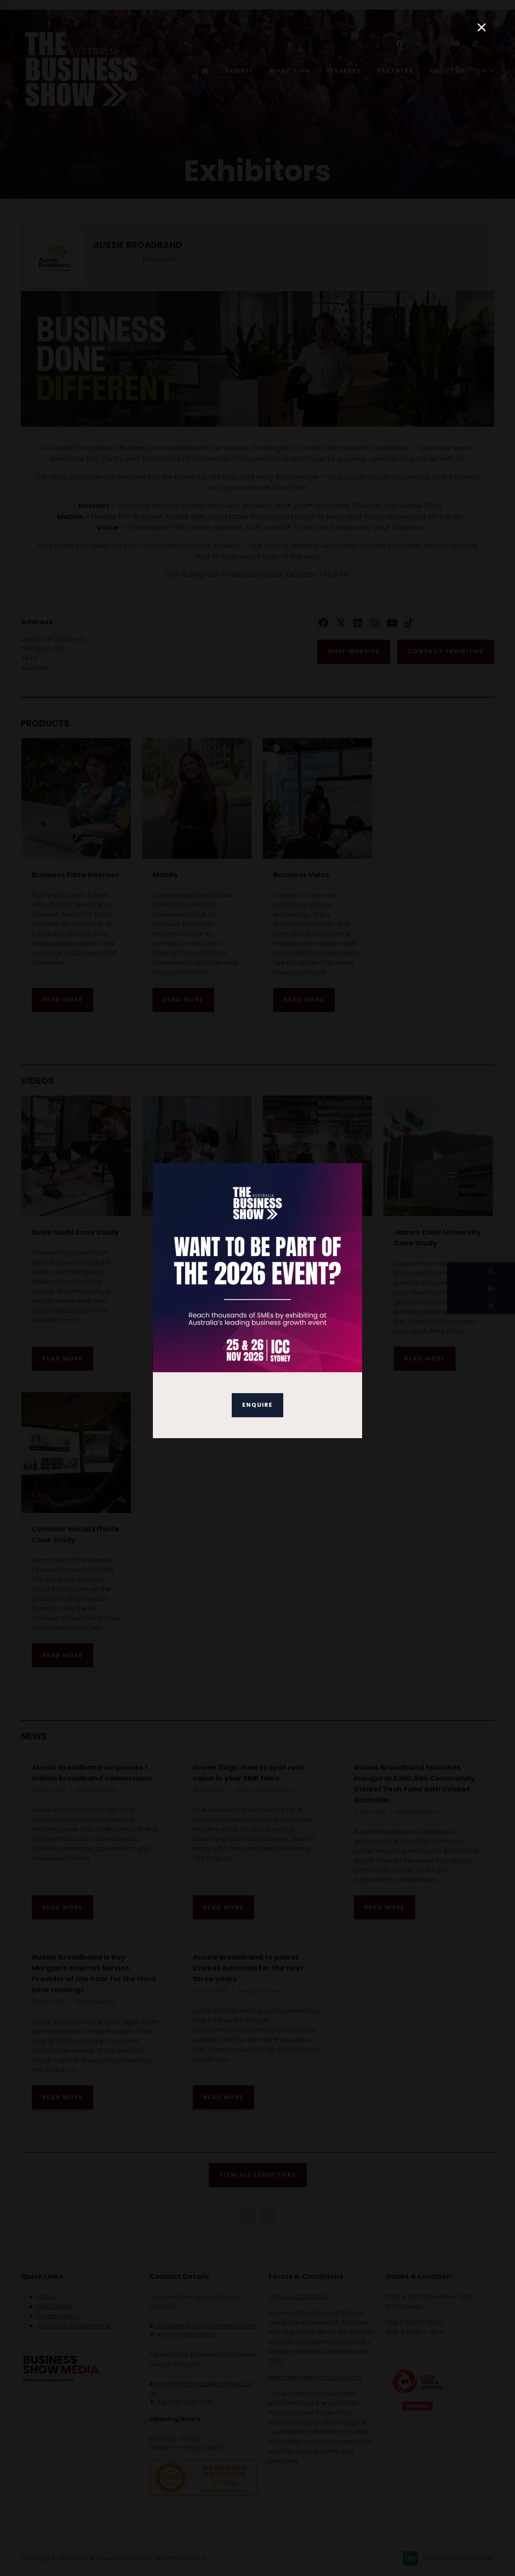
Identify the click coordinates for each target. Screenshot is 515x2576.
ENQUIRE (257, 1405)
